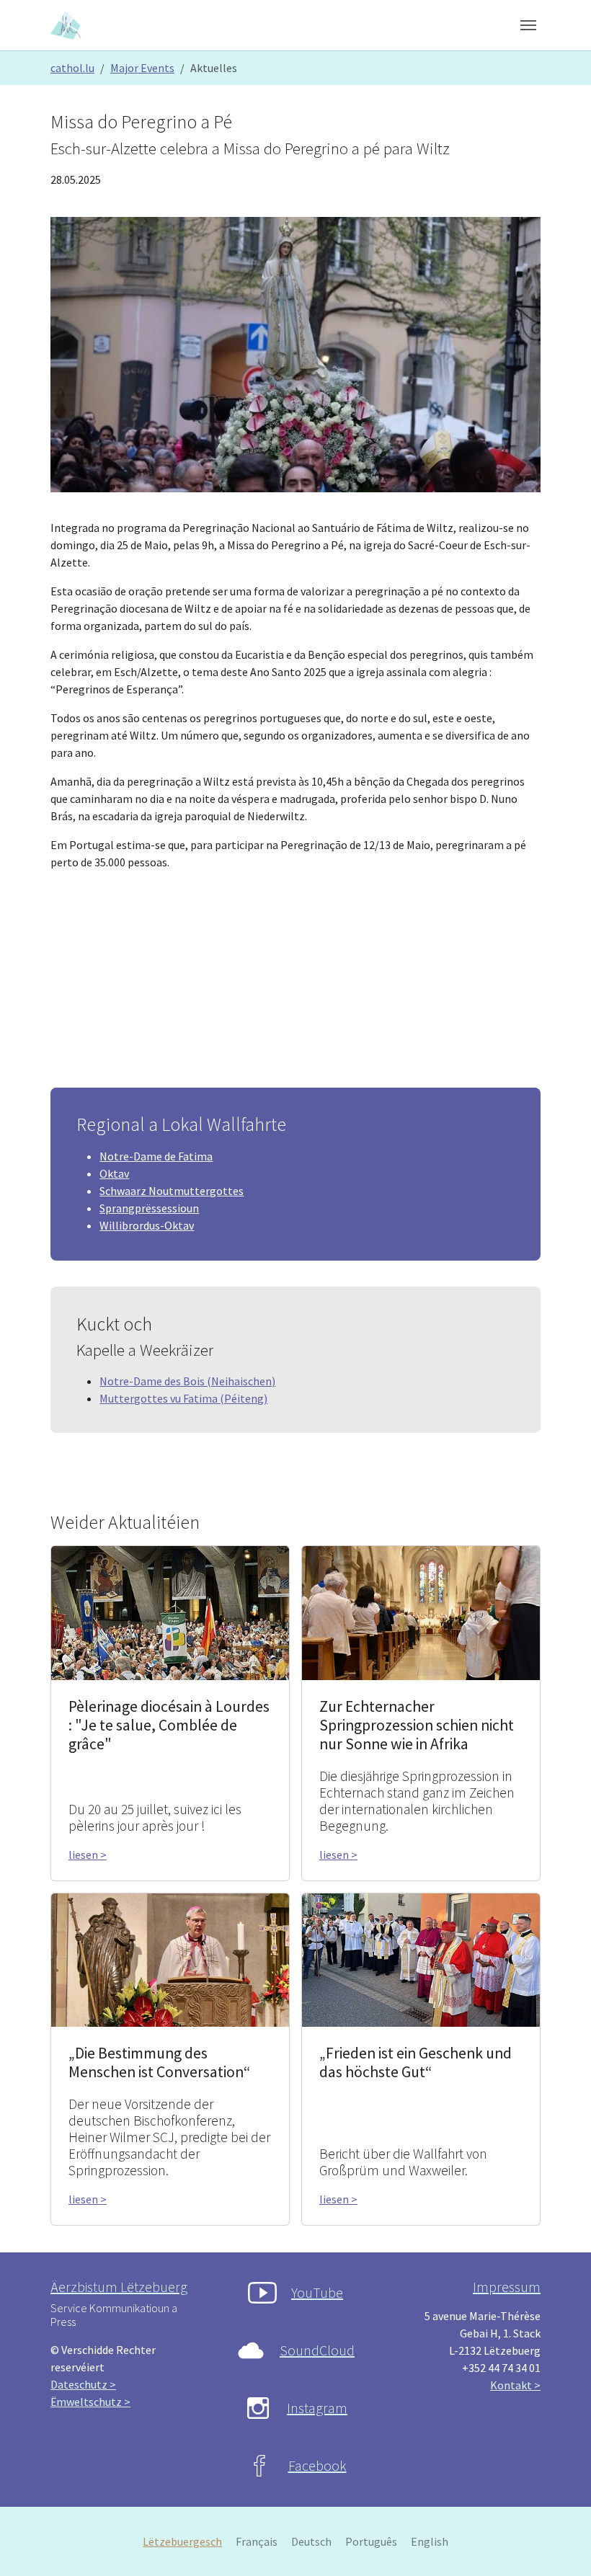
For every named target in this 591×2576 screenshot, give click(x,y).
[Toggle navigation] (528, 25)
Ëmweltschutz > (90, 2402)
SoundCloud (317, 2350)
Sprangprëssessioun (149, 1208)
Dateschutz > (83, 2384)
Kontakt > (515, 2385)
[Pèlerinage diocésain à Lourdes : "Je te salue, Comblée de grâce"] (170, 1612)
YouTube (317, 2292)
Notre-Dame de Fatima (156, 1156)
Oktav (114, 1173)
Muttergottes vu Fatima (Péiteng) (183, 1398)
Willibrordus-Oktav (147, 1225)
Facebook (317, 2465)
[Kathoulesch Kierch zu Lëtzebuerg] (67, 25)
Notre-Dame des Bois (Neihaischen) (187, 1381)
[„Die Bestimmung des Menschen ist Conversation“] (170, 1958)
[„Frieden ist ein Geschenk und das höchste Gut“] (421, 1958)
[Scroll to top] (559, 2544)
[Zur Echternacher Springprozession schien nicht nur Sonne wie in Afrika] (421, 1612)
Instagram (317, 2408)
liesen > (88, 1855)
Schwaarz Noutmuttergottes (172, 1191)
